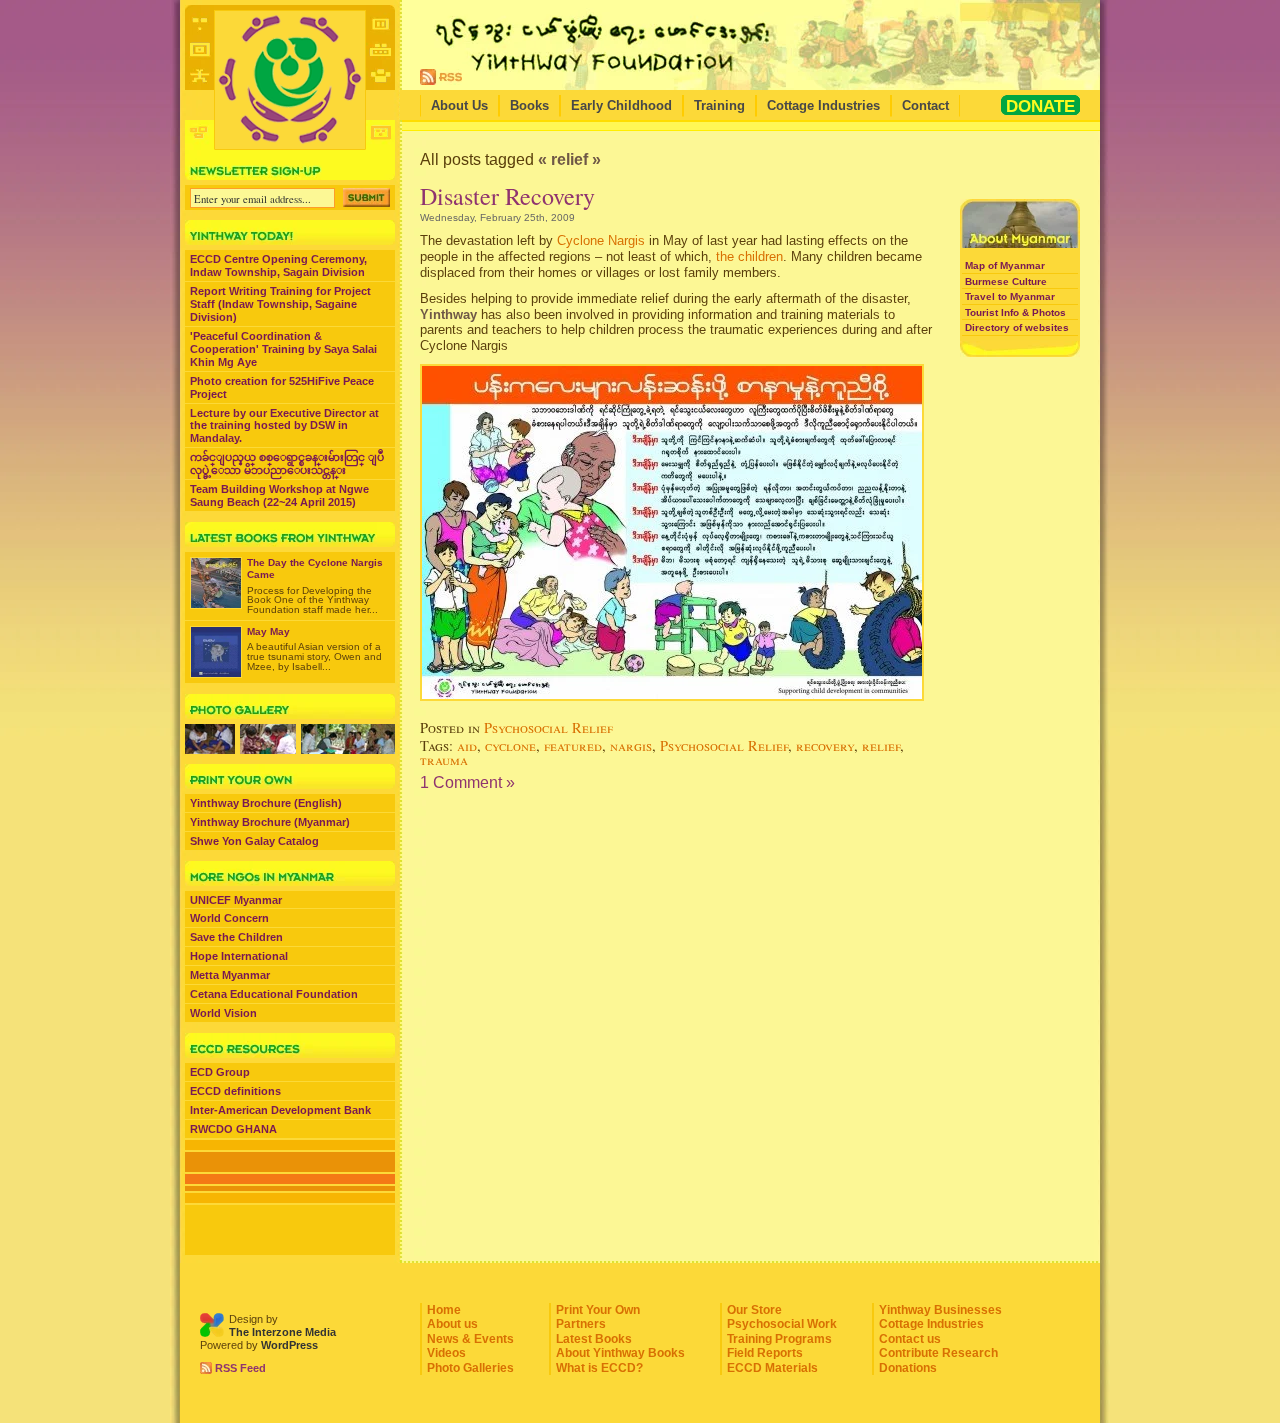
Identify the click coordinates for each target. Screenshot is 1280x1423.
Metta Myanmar (230, 975)
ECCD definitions (235, 1091)
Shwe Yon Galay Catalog (254, 841)
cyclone (510, 745)
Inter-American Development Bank (280, 1110)
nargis (631, 745)
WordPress (289, 1345)
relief (881, 745)
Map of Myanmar (1005, 265)
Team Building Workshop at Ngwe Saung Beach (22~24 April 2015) (279, 495)
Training (719, 105)
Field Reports (765, 1353)
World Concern (229, 918)
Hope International (239, 956)
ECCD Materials (772, 1368)
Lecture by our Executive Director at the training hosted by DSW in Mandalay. (284, 426)
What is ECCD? (599, 1368)
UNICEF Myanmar (236, 900)
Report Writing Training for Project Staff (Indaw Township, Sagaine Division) (280, 304)
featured (573, 745)
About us (452, 1324)
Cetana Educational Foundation (274, 994)
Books (529, 105)
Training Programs (779, 1339)
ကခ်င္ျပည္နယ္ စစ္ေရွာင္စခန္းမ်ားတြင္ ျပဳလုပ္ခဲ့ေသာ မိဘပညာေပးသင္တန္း (287, 463)
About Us (459, 105)
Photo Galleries (470, 1368)
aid (467, 745)
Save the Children (236, 937)
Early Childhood (621, 105)
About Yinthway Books (620, 1353)
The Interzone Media (282, 1332)
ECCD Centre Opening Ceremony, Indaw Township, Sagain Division (278, 265)
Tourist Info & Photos (1015, 312)
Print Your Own (598, 1310)
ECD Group (220, 1072)
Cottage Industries (823, 105)
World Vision (223, 1013)
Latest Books (594, 1339)
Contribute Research (938, 1353)
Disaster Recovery (507, 196)
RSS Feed (240, 1368)
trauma (444, 759)
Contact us (910, 1339)
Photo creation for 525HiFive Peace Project (282, 387)
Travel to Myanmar (1010, 296)
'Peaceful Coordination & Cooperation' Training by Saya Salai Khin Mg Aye (283, 349)
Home (444, 1310)
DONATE (1040, 106)
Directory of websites (1017, 327)
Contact (925, 105)
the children (749, 256)
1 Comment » (467, 782)
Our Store (754, 1310)
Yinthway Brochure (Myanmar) (270, 822)
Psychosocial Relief (548, 727)
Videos (446, 1353)
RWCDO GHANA (233, 1129)
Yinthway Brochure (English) (266, 803)
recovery (825, 745)
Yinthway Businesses (940, 1310)
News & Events (470, 1339)
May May (268, 631)
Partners (581, 1324)
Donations (908, 1368)
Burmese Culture (1006, 281)
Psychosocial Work (782, 1324)
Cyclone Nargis (601, 240)
